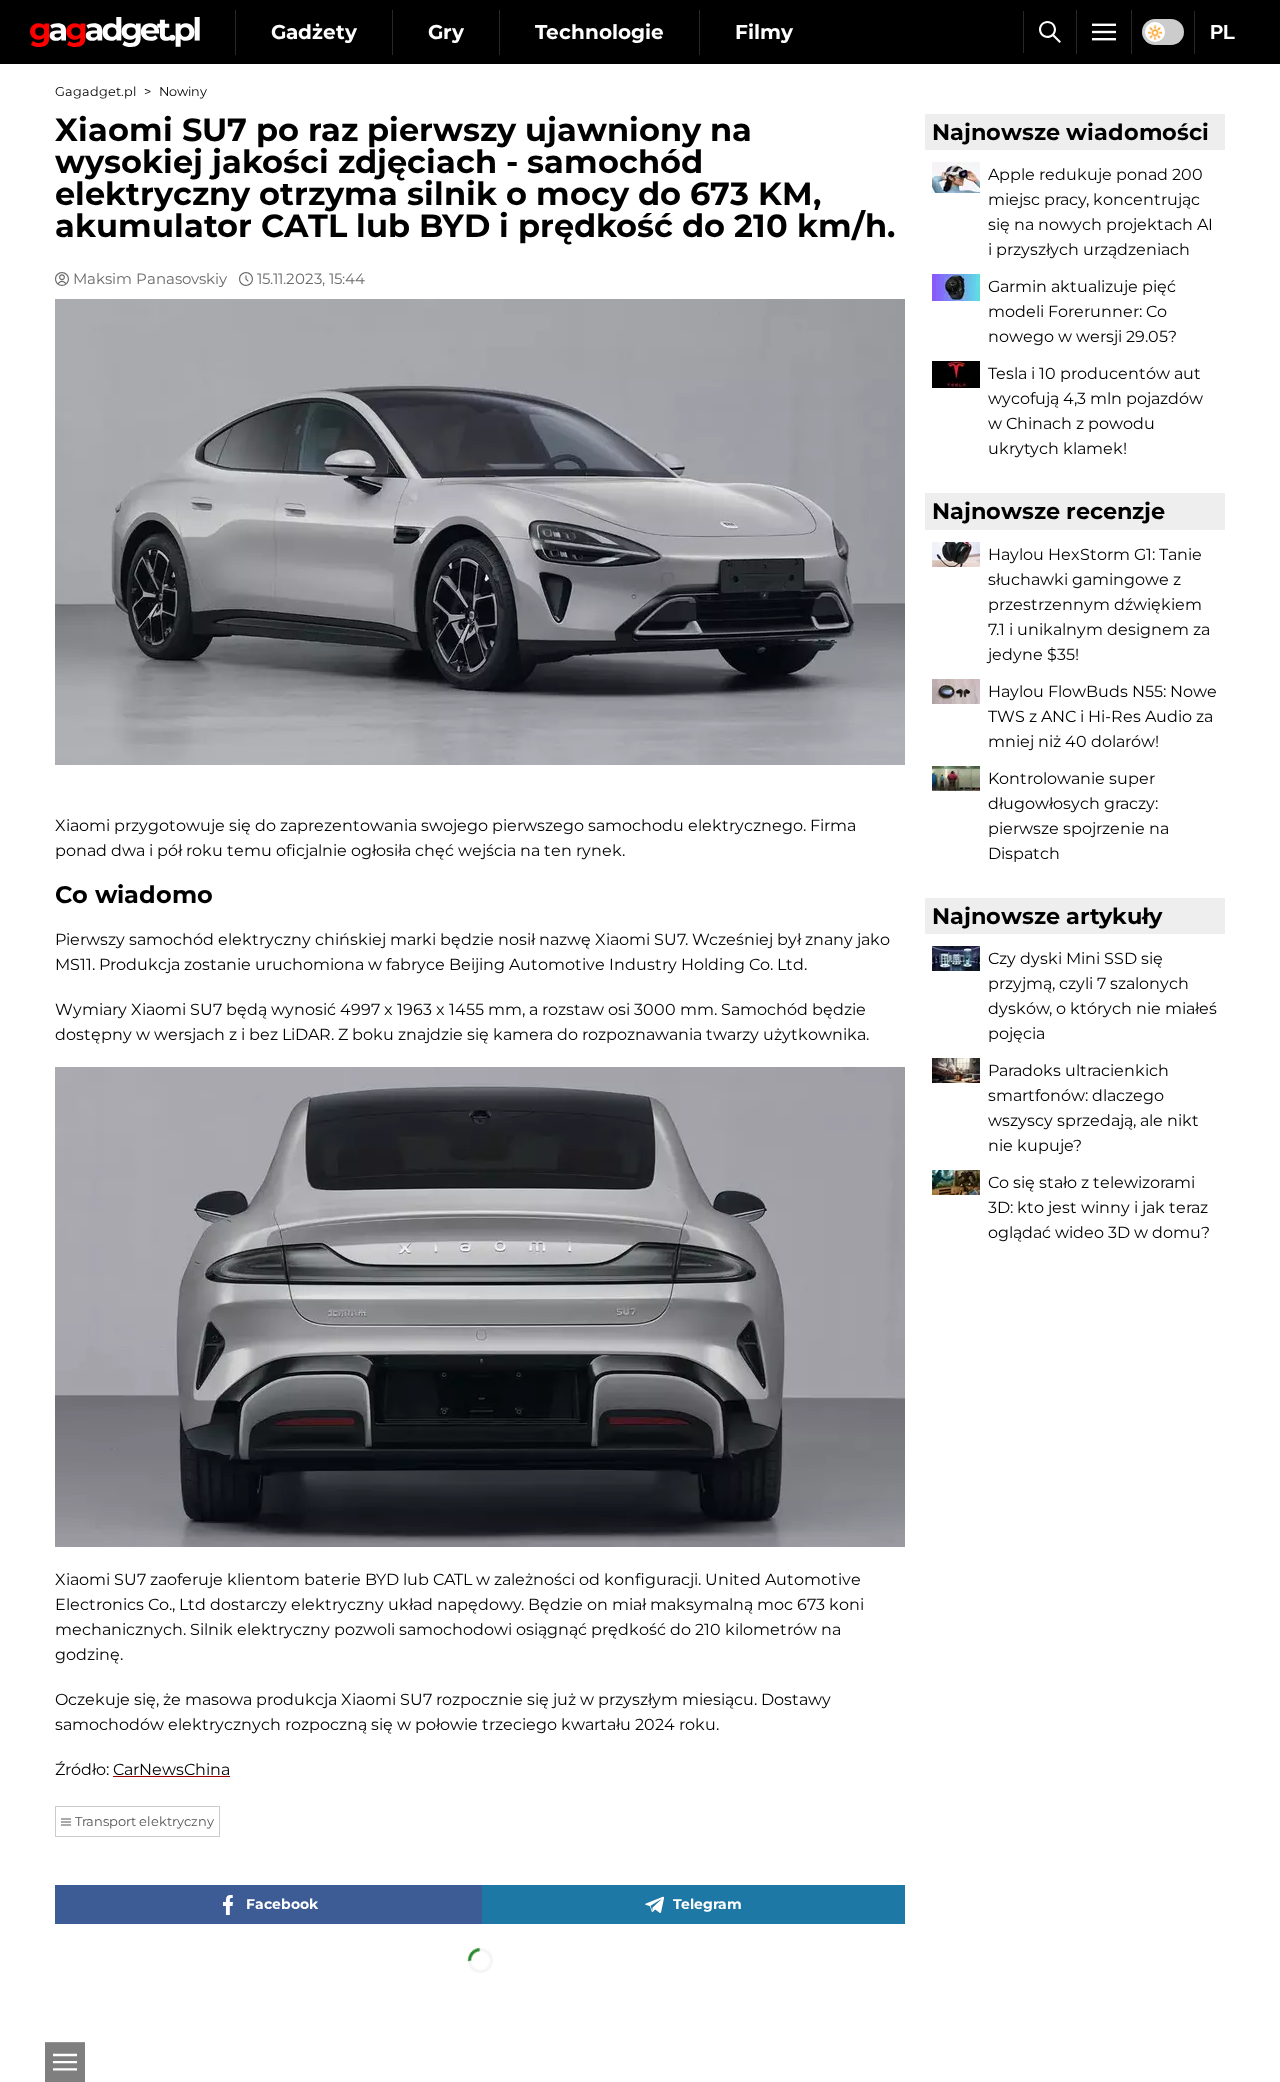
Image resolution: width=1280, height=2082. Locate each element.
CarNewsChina (171, 1769)
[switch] (1163, 32)
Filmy (764, 32)
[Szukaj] (1049, 32)
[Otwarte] (65, 2062)
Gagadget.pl (95, 91)
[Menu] (1104, 32)
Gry (446, 32)
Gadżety (314, 32)
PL (1222, 32)
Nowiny (183, 91)
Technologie (599, 32)
